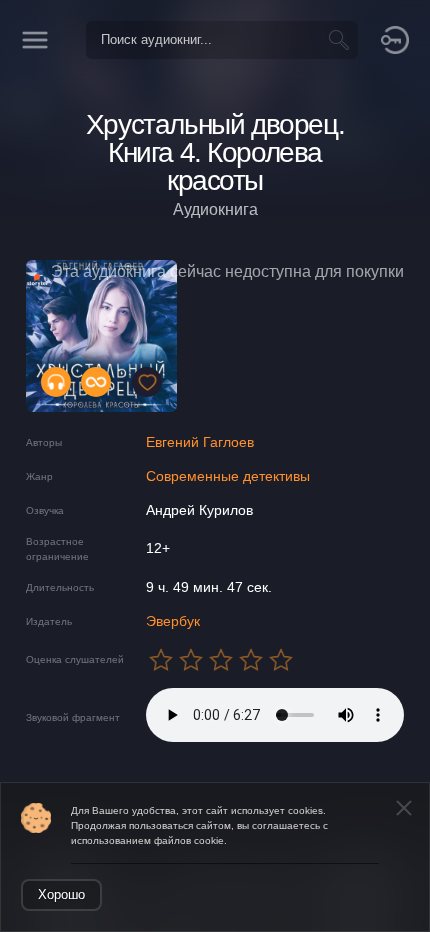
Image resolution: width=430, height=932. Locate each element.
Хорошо (61, 894)
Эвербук (173, 621)
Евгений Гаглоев (200, 442)
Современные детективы (228, 476)
